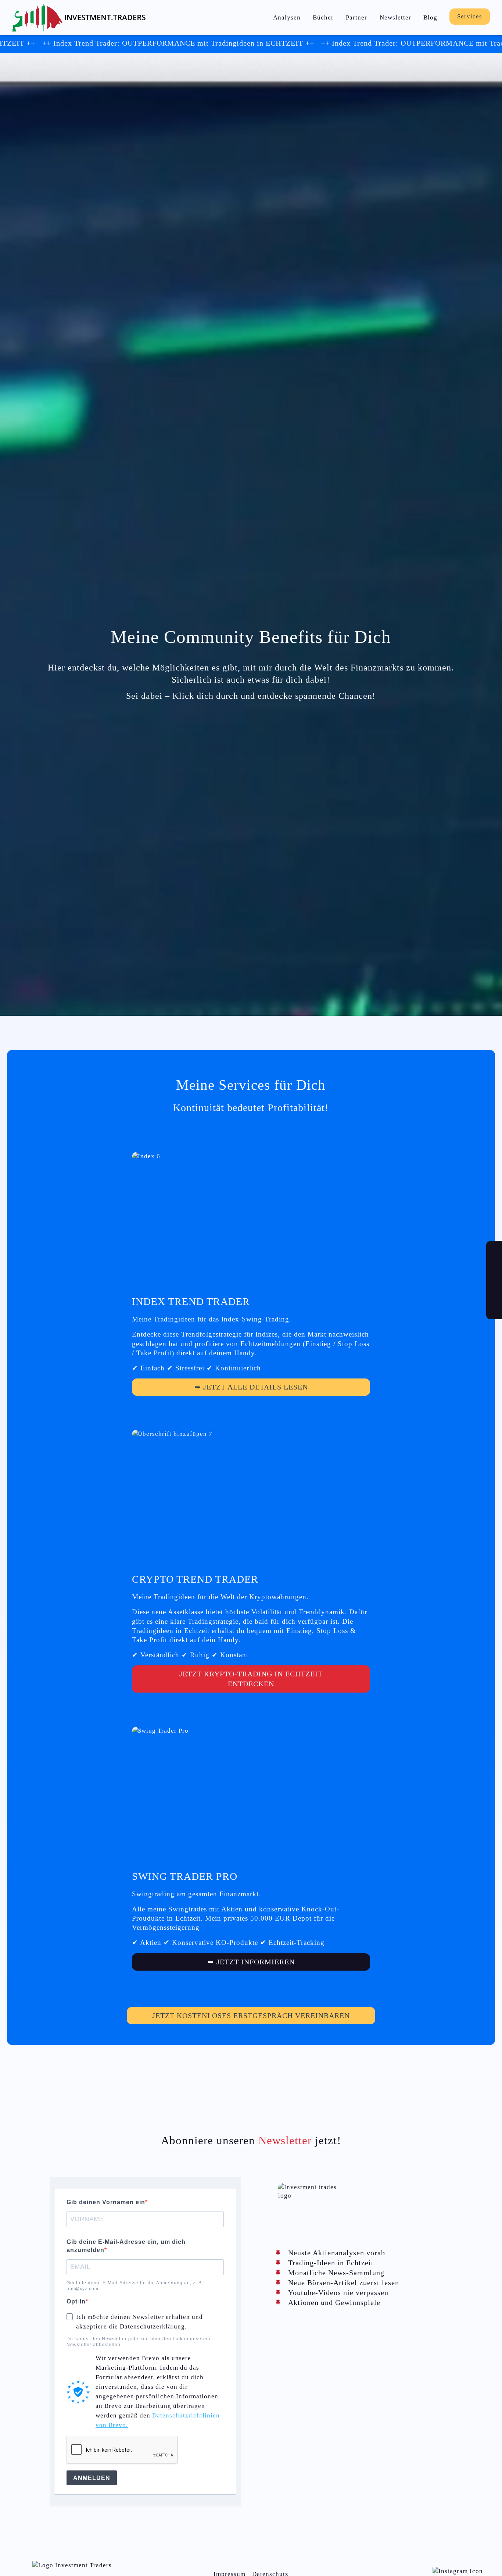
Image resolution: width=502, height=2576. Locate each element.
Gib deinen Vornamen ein (106, 2202)
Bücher (323, 17)
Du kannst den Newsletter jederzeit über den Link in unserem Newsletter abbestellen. (138, 2342)
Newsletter (395, 17)
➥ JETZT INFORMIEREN (251, 1962)
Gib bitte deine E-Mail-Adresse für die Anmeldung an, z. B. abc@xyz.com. (135, 2286)
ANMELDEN (92, 2478)
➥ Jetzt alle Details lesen (251, 1387)
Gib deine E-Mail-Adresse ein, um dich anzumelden (126, 2246)
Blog (430, 17)
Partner (356, 17)
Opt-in (76, 2301)
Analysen (287, 17)
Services (470, 16)
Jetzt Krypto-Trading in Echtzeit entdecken (251, 1679)
